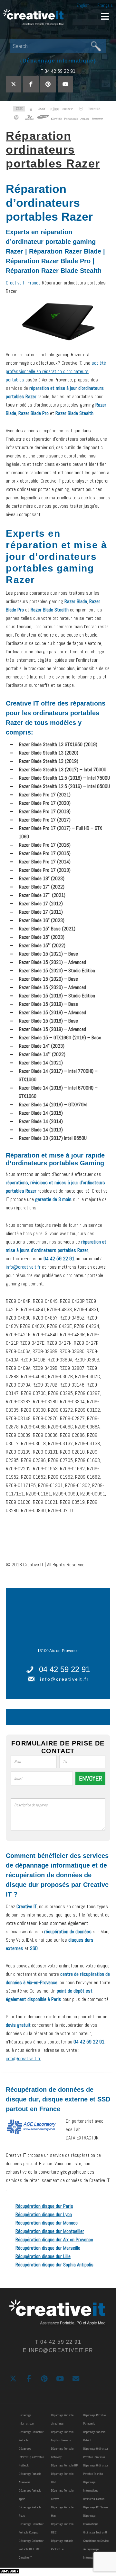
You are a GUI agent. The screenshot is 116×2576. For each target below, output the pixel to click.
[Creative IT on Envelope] (76, 2379)
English (83, 5)
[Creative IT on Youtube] (65, 84)
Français (105, 5)
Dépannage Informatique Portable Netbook (31, 2457)
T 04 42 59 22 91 (58, 71)
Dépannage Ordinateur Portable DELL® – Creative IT (31, 2549)
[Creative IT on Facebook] (31, 84)
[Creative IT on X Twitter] (14, 84)
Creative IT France (23, 283)
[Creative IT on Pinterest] (48, 84)
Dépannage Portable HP (64, 2465)
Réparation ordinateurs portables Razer (53, 150)
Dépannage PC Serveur (96, 2507)
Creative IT (34, 18)
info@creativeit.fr (23, 1267)
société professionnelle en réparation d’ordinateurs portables (56, 371)
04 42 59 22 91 (64, 1669)
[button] (105, 16)
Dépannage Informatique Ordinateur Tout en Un (96, 2524)
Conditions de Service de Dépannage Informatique (96, 2549)
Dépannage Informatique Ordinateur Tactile (94, 2490)
